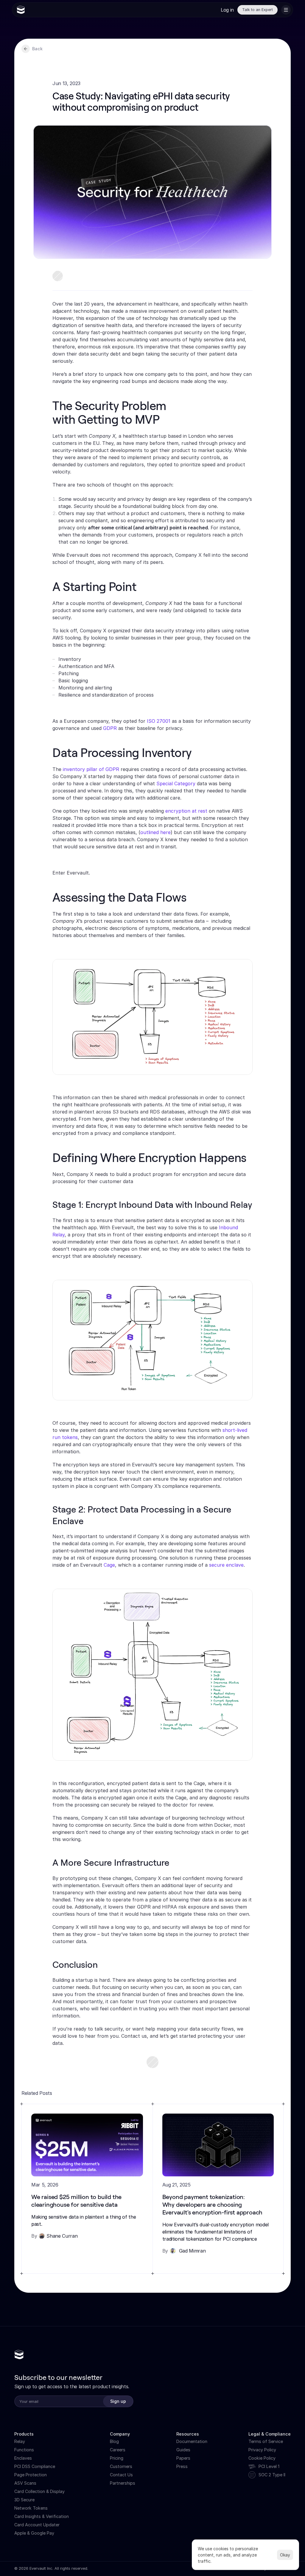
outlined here (155, 832)
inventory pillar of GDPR (91, 769)
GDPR (110, 728)
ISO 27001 (159, 721)
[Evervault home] (19, 2355)
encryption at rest (186, 811)
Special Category (176, 783)
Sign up (118, 2401)
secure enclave (226, 1565)
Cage (109, 1565)
